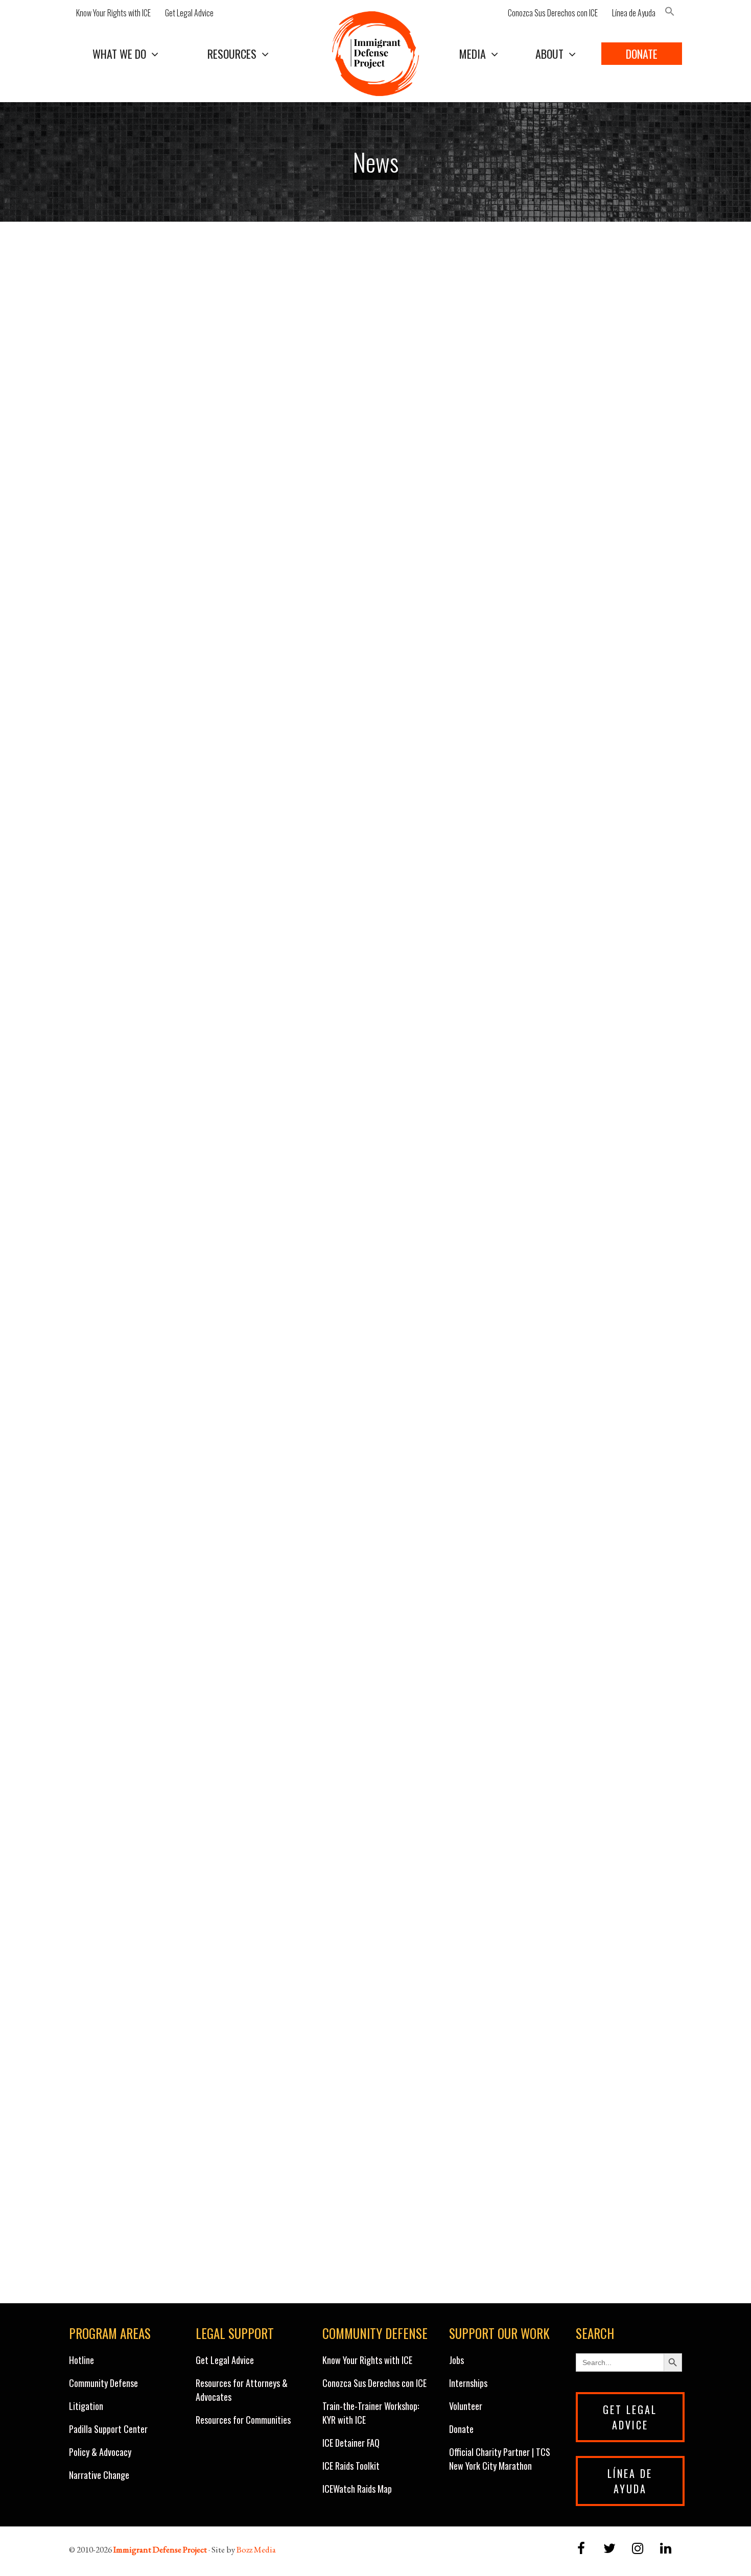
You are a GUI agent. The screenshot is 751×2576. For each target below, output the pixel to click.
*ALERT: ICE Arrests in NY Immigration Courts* (208, 1746)
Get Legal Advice (189, 13)
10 (375, 2275)
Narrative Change (99, 2475)
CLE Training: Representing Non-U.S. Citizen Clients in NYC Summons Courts (521, 1754)
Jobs (456, 2360)
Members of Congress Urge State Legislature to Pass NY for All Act (533, 1577)
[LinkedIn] (666, 2549)
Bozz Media (256, 2549)
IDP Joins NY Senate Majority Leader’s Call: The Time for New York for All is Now (530, 806)
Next (403, 2275)
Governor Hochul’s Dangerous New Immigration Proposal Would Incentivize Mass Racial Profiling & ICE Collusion (212, 444)
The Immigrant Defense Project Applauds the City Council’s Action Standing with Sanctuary (527, 2108)
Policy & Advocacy (100, 2452)
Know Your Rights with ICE (113, 13)
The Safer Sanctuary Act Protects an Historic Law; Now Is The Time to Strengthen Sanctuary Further (530, 621)
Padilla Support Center (108, 2429)
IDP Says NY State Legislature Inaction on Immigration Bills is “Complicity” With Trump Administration (527, 1392)
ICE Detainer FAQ (351, 2443)
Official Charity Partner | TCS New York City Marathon (500, 2459)
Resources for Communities (243, 2420)
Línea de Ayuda (634, 13)
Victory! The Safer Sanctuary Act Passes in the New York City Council (518, 983)
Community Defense (103, 2383)
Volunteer (466, 2406)
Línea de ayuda (630, 2481)
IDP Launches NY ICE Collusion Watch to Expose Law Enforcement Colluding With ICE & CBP (531, 436)
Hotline (81, 2360)
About (549, 54)
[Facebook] (581, 2549)
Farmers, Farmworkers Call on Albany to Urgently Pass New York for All (186, 806)
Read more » (233, 391)
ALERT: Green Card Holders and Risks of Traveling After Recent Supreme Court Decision (207, 259)
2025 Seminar (111, 1375)
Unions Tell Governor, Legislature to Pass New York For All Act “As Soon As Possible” (527, 1931)
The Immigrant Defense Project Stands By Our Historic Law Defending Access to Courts (204, 1577)
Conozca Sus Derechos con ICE (553, 13)
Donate (642, 54)
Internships (468, 2383)
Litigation (86, 2406)
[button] (672, 13)
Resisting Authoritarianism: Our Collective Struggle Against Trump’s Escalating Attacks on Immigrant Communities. (209, 1939)
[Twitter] (609, 2549)
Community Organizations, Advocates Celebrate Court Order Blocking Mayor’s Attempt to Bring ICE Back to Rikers (208, 1183)
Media (473, 54)
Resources (232, 54)
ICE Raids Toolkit (351, 2466)
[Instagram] (638, 2549)
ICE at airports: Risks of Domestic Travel (187, 974)
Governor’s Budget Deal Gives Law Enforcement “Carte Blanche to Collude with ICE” (532, 259)
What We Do (119, 54)
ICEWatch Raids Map (357, 2489)
